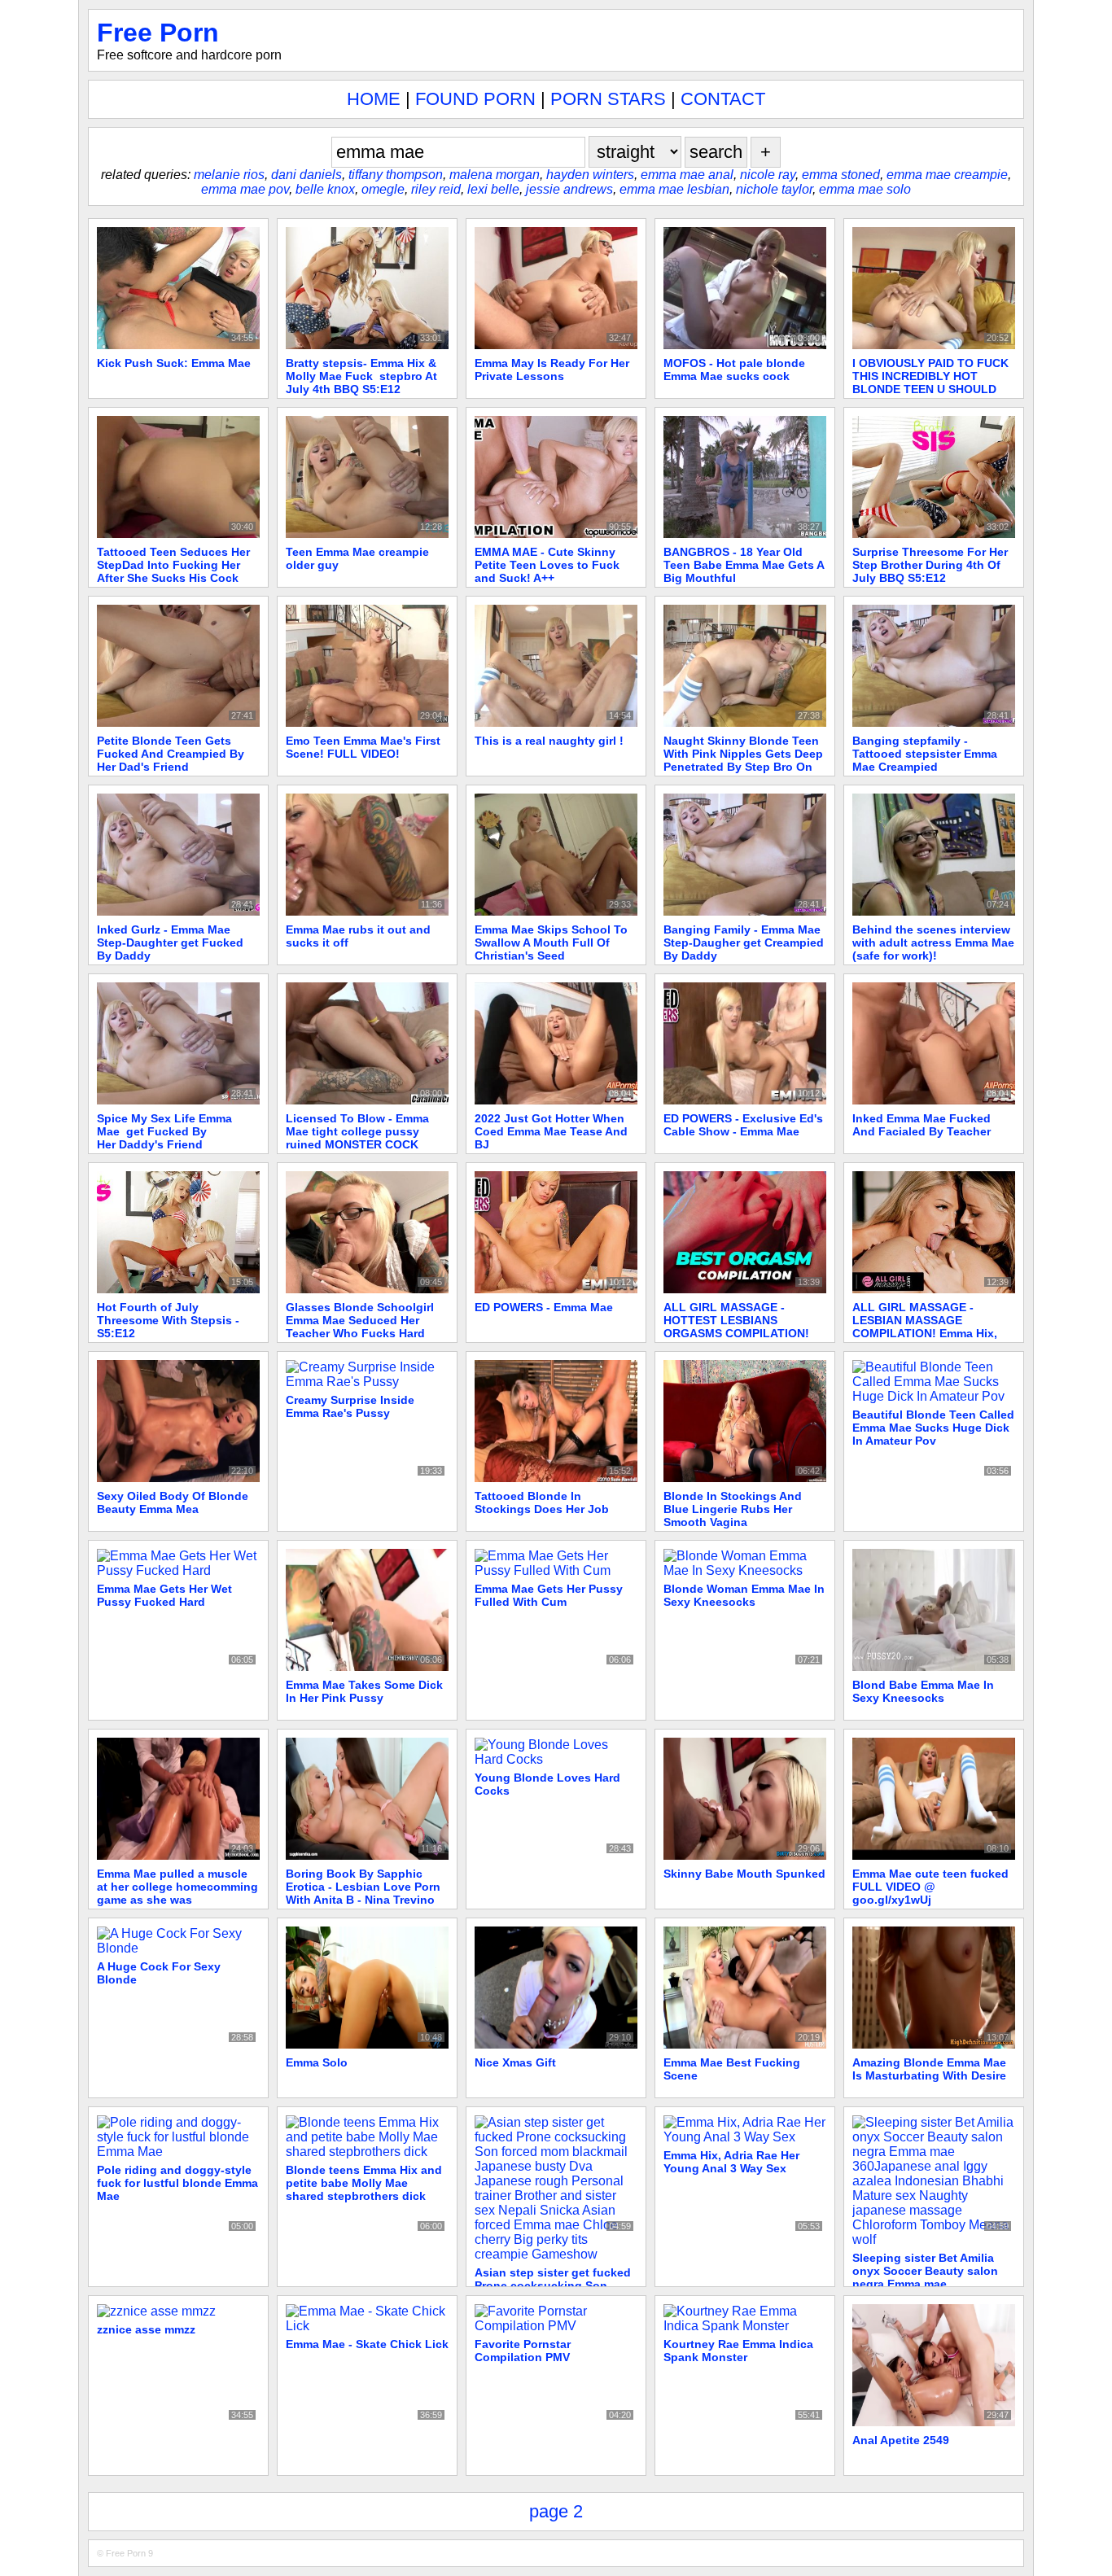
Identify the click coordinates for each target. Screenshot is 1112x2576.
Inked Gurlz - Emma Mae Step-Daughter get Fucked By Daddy (170, 942)
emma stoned (841, 175)
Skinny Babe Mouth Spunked (744, 1874)
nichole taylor (774, 189)
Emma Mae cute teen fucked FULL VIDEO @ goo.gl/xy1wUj (930, 1887)
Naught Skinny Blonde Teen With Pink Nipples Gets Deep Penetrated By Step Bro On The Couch (743, 760)
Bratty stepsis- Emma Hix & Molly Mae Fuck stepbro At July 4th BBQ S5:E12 (361, 376)
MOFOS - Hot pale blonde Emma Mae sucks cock (734, 370)
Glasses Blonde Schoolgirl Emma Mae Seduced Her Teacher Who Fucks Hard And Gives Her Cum (360, 1327)
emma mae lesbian (674, 189)
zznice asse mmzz (146, 2329)
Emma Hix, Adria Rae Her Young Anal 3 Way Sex (731, 2162)
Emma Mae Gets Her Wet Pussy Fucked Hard (164, 1595)
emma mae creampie (947, 175)
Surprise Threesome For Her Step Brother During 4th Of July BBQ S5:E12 (930, 565)
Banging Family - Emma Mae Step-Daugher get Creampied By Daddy (744, 942)
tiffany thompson (396, 175)
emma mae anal (687, 175)
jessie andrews (569, 189)
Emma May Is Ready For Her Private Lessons (552, 370)
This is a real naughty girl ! (549, 741)
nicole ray (768, 175)
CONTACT (723, 99)
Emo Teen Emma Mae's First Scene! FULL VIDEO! (363, 747)
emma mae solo (865, 189)
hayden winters (590, 175)
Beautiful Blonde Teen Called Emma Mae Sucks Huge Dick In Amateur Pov (933, 1428)
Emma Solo (317, 2062)
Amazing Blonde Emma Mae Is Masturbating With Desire (929, 2069)
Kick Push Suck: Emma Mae (174, 363)
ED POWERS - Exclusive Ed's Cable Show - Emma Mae (743, 1125)
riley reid (436, 189)
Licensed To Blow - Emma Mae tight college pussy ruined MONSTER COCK (357, 1131)
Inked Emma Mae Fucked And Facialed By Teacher (922, 1125)
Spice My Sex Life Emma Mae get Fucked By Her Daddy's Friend (164, 1131)
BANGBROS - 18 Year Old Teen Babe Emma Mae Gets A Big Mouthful (744, 565)
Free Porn (158, 33)
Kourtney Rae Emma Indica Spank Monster (738, 2351)
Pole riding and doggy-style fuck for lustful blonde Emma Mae (177, 2183)
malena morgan (495, 175)
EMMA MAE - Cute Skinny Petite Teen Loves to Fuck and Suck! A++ (547, 565)
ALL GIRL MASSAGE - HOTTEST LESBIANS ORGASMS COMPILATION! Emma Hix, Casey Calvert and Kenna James (744, 1333)
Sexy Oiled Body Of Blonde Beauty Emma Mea (173, 1502)
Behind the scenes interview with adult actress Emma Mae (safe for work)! (933, 942)
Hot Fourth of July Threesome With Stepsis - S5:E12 (168, 1320)
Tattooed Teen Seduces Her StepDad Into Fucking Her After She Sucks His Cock (173, 565)
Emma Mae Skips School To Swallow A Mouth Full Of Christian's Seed (551, 942)
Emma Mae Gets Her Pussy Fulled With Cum (549, 1595)
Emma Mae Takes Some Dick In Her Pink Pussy (364, 1691)
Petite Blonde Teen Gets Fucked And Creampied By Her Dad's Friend (171, 754)
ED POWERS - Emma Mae (544, 1307)
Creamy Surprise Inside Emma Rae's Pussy (350, 1406)
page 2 (556, 2511)
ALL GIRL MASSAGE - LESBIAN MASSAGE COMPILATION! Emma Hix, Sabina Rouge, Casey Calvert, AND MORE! (925, 1333)
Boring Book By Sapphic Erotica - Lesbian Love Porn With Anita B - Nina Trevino (363, 1887)
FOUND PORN (475, 99)
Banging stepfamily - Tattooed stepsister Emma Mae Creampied (925, 754)
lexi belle (493, 189)
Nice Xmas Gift (515, 2062)
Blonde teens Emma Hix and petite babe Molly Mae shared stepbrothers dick (364, 2183)
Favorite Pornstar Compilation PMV (523, 2351)
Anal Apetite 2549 (901, 2440)
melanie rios (229, 175)
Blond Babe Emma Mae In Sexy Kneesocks (923, 1691)
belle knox (325, 189)
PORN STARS (608, 99)
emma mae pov (245, 189)
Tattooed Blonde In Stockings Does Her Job (542, 1502)
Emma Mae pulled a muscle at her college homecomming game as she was (177, 1887)
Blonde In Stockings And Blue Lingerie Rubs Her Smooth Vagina (733, 1509)
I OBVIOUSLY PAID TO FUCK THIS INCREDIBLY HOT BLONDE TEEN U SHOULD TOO (930, 383)
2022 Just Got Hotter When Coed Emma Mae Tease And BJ (551, 1131)
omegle (383, 189)
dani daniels (306, 175)
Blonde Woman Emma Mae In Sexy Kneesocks (744, 1595)
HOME (374, 99)
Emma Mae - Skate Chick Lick (367, 2344)
